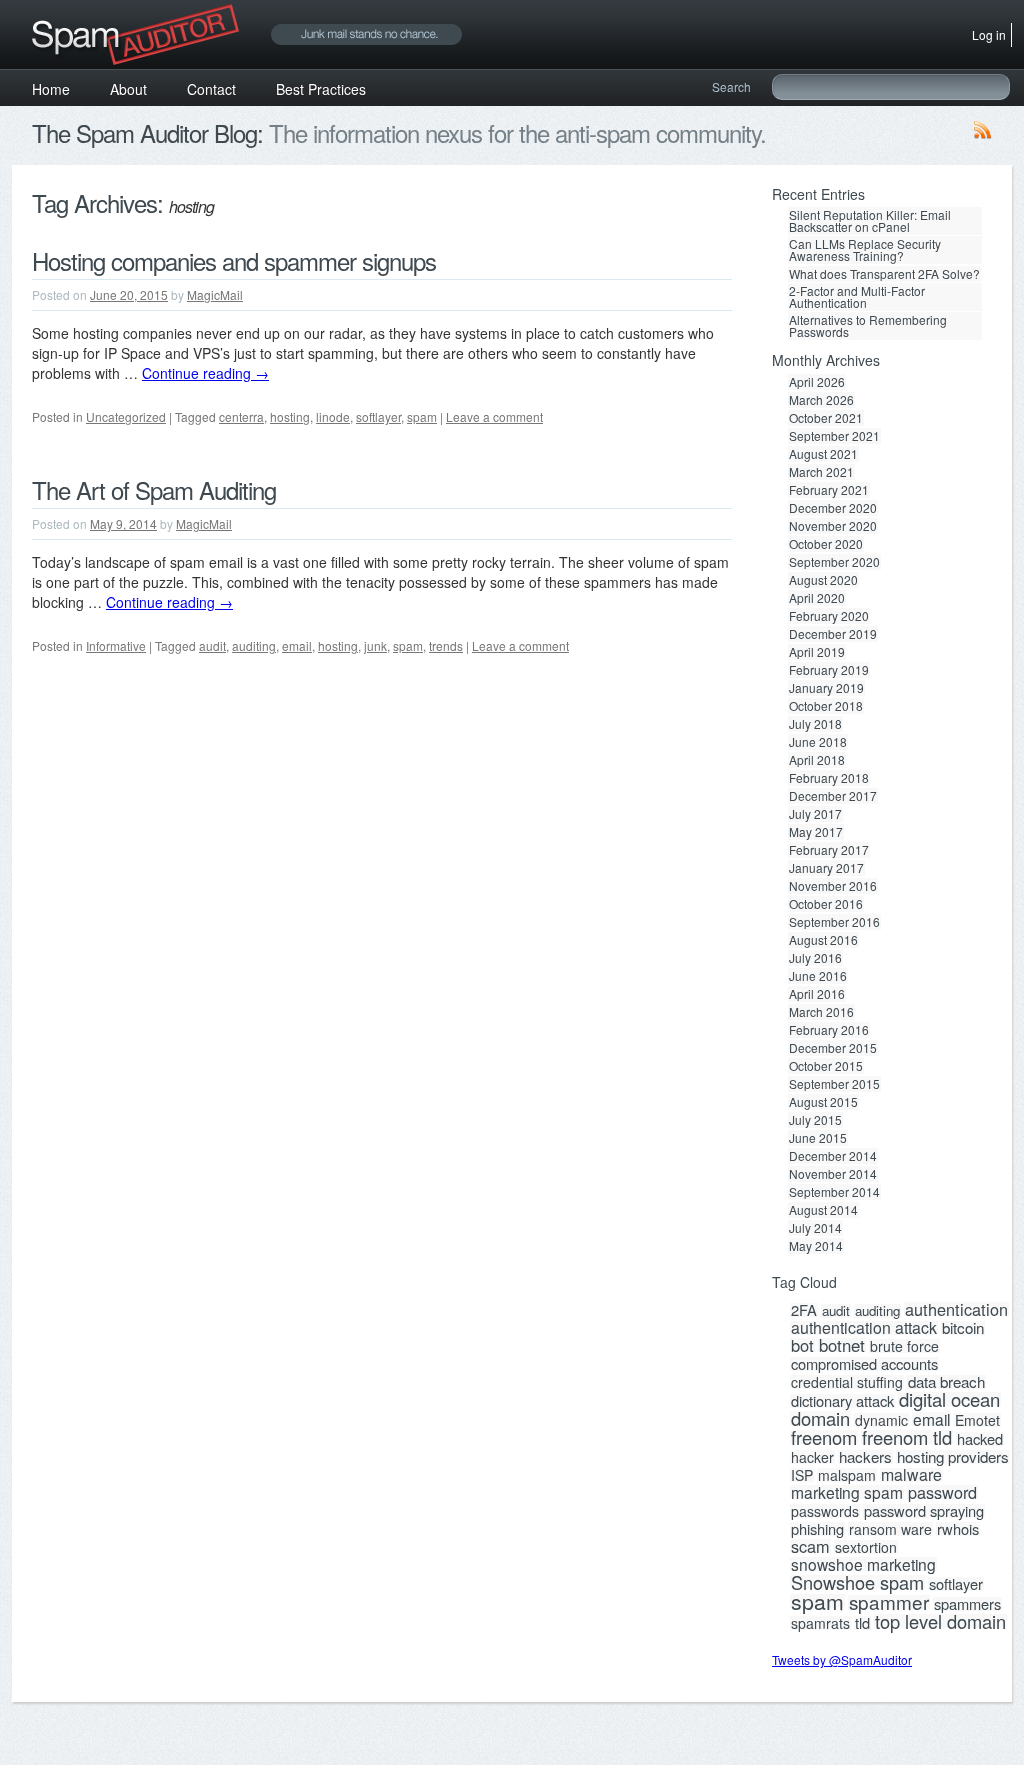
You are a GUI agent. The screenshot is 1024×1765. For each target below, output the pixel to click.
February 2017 (829, 838)
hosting (290, 416)
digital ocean (949, 1387)
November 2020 (833, 514)
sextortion (866, 1535)
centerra (241, 416)
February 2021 (829, 478)
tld (862, 1611)
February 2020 (829, 604)
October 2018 (826, 694)
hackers (865, 1445)
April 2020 (817, 586)
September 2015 (834, 1072)
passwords (825, 1499)
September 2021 (834, 424)
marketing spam (847, 1480)
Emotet (977, 1408)
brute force (904, 1334)
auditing (254, 645)
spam (422, 416)
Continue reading (205, 373)
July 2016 (815, 946)
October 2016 (826, 892)
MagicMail (215, 294)
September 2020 (834, 550)
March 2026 (821, 388)
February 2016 (829, 1018)
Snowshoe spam (857, 1570)
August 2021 (823, 442)
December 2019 (833, 622)
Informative (116, 645)
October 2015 (826, 1054)
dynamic (881, 1408)
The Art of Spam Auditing (154, 489)
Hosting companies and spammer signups (234, 260)
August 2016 (823, 928)
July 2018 (815, 712)
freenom (824, 1425)
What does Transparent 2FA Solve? (884, 268)
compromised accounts (864, 1352)
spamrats (820, 1611)
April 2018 (817, 748)
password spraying (924, 1499)
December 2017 (833, 784)
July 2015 (815, 1108)
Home (51, 85)
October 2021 (826, 406)
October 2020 (826, 532)
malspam (847, 1463)
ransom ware (890, 1517)
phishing (817, 1517)
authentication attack (864, 1316)
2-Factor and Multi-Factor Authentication (857, 289)
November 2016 (833, 874)
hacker (812, 1445)
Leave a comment (494, 416)
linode (333, 416)
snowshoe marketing (863, 1552)
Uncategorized (126, 416)
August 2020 (823, 568)
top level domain (940, 1609)
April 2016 (817, 982)
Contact (211, 85)
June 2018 (818, 730)
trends (446, 645)
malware (911, 1463)
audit (212, 645)
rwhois (958, 1517)
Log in (989, 32)
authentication (956, 1297)
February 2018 (829, 766)
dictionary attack (842, 1389)
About (128, 85)
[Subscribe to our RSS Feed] (983, 134)
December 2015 (833, 1036)
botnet (842, 1333)
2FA (804, 1298)
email (297, 645)
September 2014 (834, 1180)
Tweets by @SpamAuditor (842, 1647)
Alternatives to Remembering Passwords (868, 315)
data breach (946, 1370)
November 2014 (833, 1162)
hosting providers (953, 1445)
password (942, 1480)
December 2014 (833, 1144)
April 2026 (817, 370)
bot (802, 1333)
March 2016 (821, 1000)
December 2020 (833, 496)
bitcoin (963, 1316)
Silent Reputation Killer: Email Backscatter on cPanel (870, 219)
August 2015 (823, 1090)
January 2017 (826, 856)
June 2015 (818, 1126)
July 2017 (815, 802)
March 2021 (821, 460)
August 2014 (823, 1198)
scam (810, 1534)
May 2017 (816, 820)
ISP (802, 1463)
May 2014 (816, 1234)
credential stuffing (847, 1370)
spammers (967, 1592)
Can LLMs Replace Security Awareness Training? (865, 245)
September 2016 (834, 910)
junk (375, 645)
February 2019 (829, 658)
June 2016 (818, 964)
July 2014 (815, 1216)
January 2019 (826, 676)
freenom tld (907, 1425)
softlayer (378, 416)
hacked (980, 1427)
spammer (889, 1590)
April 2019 (817, 640)
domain (820, 1406)
